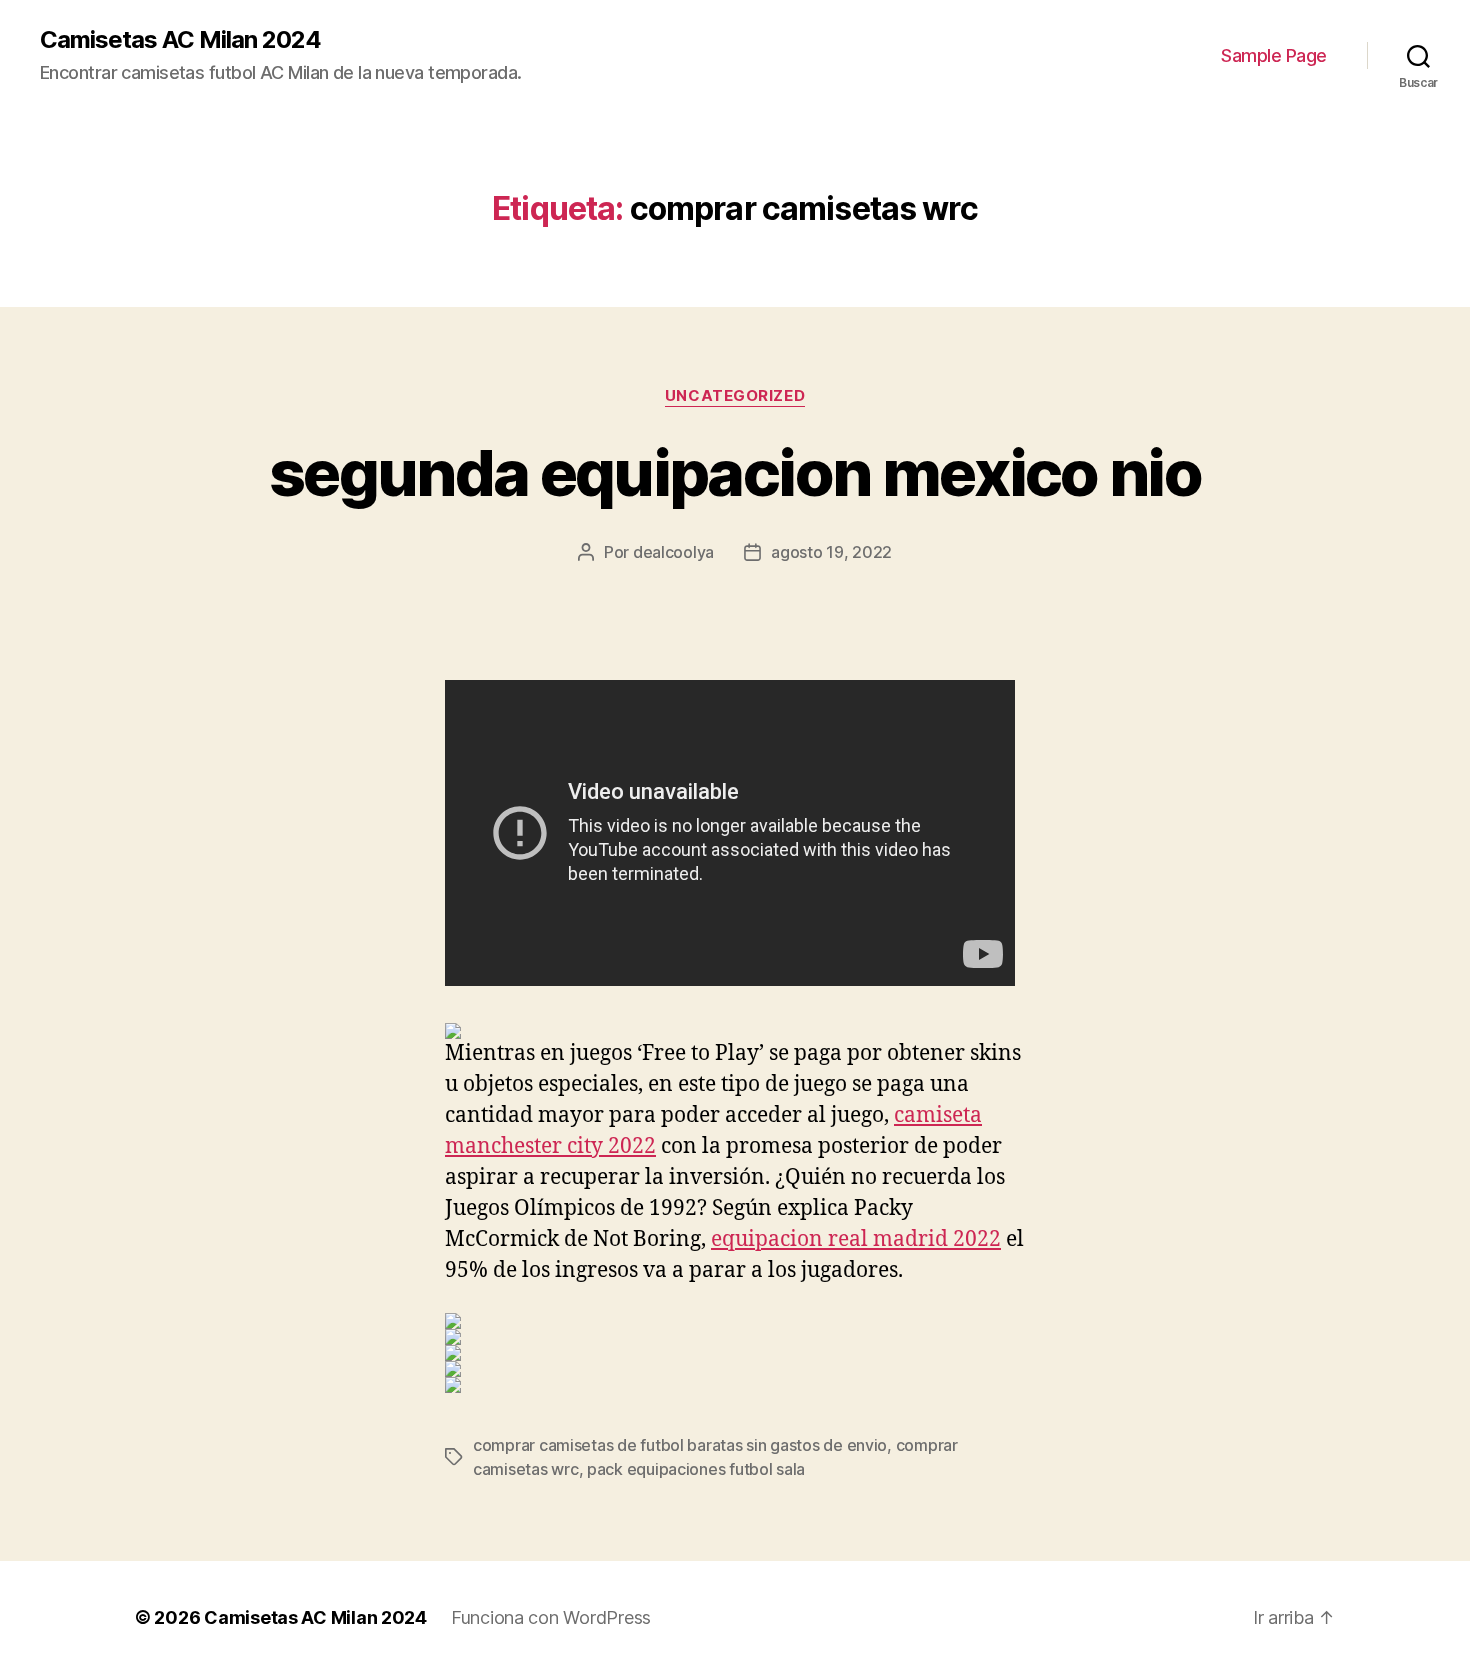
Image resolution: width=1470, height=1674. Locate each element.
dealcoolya (673, 552)
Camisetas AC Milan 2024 (180, 40)
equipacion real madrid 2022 (856, 1239)
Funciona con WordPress (551, 1617)
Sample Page (1274, 55)
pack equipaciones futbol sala (696, 1469)
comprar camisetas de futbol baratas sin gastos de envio (680, 1445)
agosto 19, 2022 (831, 552)
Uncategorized (735, 396)
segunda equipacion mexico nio (735, 472)
